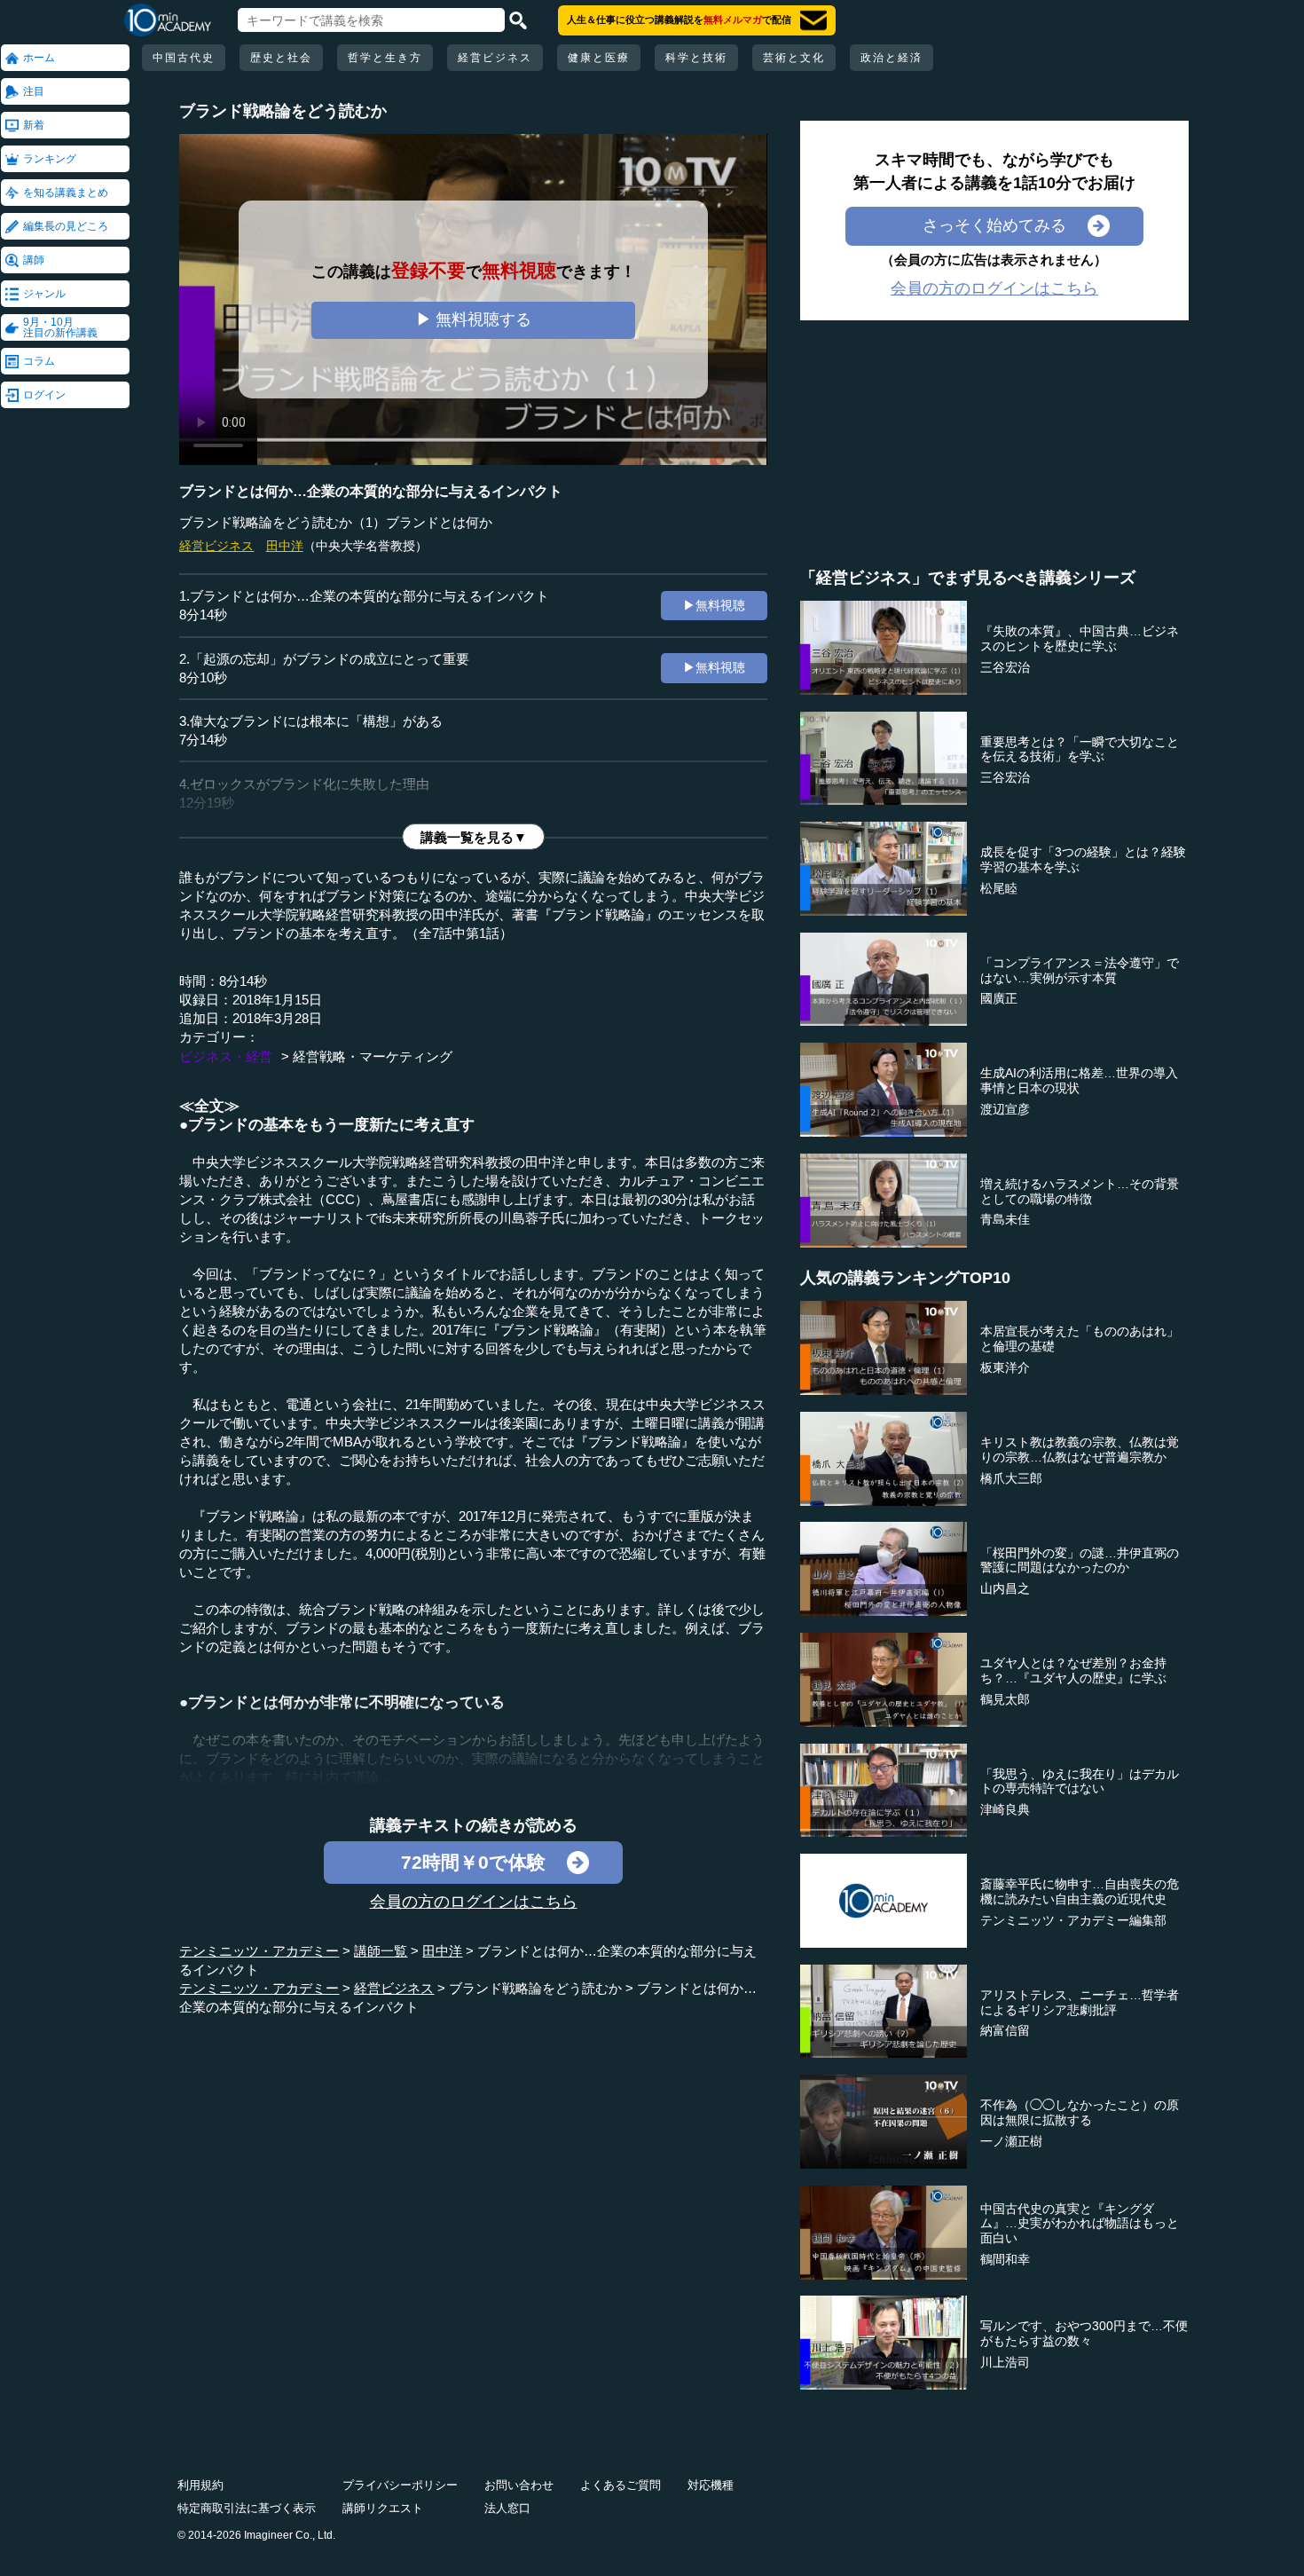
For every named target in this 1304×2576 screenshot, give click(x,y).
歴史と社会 (281, 58)
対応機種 (711, 2485)
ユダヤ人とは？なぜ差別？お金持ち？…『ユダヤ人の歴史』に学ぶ (1073, 1670)
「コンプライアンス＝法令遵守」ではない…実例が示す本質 (1080, 970)
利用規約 (200, 2485)
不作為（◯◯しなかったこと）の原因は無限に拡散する (1080, 2112)
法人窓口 (507, 2508)
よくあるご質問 (621, 2485)
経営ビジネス (495, 58)
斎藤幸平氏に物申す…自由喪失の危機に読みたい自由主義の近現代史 (1080, 1891)
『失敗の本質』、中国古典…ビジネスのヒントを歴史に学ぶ (1080, 638)
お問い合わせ (519, 2485)
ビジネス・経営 (226, 1056)
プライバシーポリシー (400, 2485)
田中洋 (285, 546)
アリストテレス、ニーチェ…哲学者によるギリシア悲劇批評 (1080, 2002)
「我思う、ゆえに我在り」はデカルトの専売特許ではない (1080, 1781)
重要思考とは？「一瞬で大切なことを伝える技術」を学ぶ (1080, 749)
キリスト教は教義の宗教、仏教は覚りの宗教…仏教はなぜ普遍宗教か (1080, 1449)
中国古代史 (184, 58)
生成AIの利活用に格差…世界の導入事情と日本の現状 (1079, 1080)
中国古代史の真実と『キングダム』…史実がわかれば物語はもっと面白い (1080, 2224)
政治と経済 (892, 58)
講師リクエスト (383, 2508)
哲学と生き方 (385, 58)
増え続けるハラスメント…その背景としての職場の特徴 (1080, 1191)
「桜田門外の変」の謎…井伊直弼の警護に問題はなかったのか (1080, 1560)
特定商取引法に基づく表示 (247, 2508)
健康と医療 (599, 58)
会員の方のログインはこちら (474, 1902)
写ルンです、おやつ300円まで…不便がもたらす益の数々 (1084, 2333)
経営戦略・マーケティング (373, 1056)
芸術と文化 (794, 58)
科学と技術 (696, 58)
